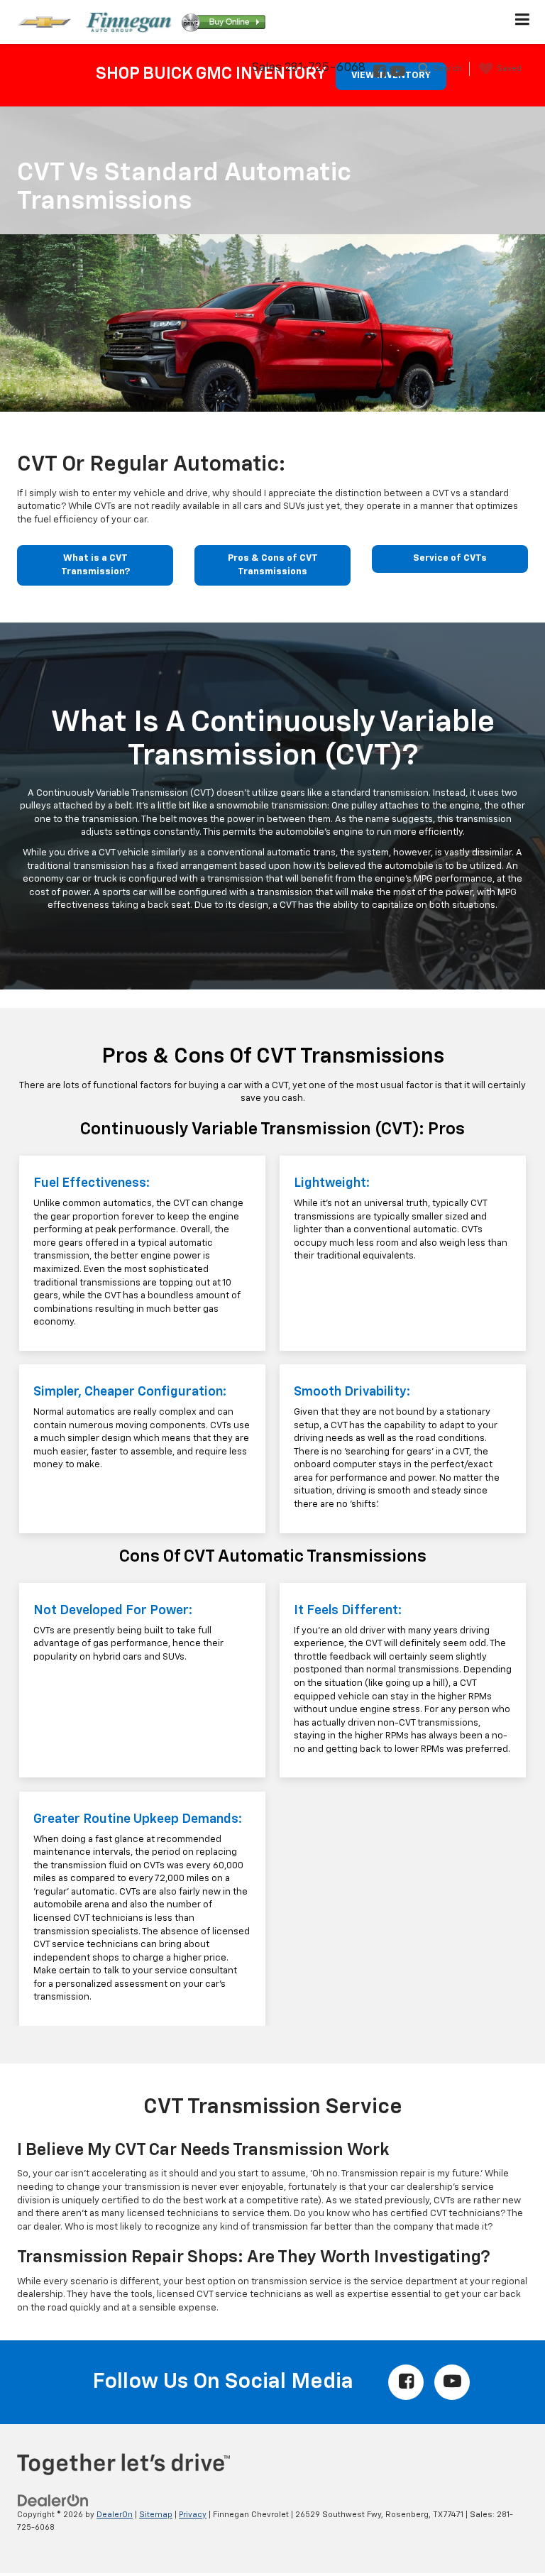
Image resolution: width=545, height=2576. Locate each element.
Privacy (193, 2515)
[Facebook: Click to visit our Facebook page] (379, 73)
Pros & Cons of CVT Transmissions (273, 565)
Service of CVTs (450, 558)
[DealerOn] (53, 2500)
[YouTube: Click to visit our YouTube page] (397, 73)
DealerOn (115, 2515)
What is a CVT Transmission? (95, 565)
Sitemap (156, 2515)
